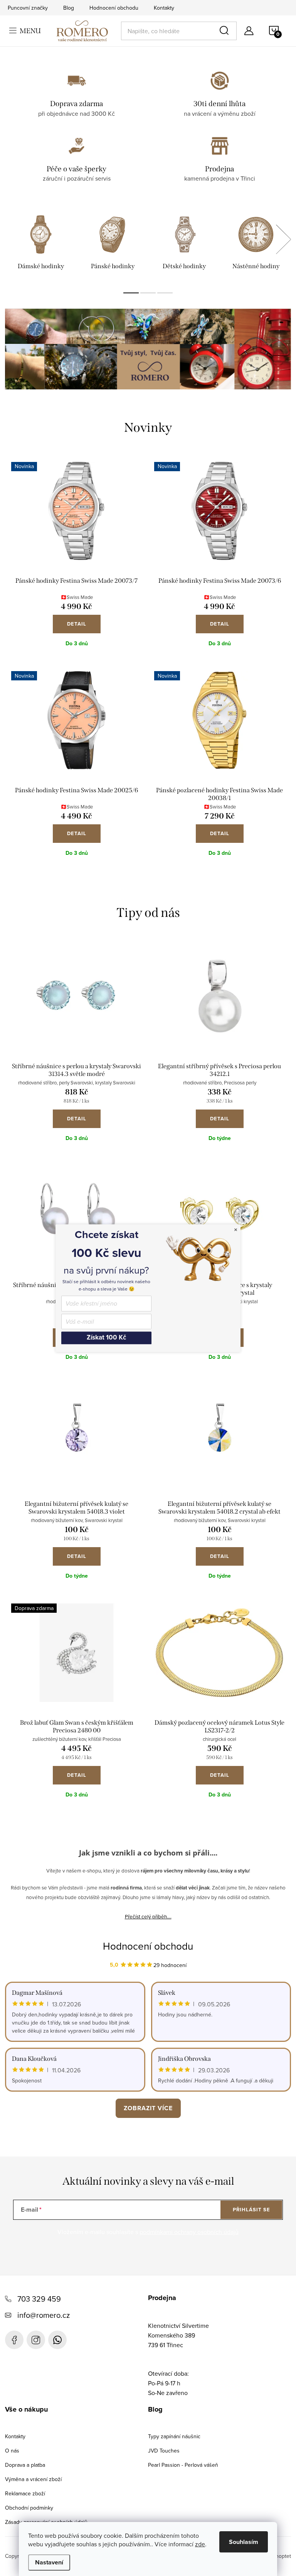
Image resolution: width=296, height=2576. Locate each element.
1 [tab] (131, 293)
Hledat (225, 31)
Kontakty (164, 8)
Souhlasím (244, 2542)
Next (283, 239)
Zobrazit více (148, 2108)
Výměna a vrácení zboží (33, 2479)
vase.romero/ (36, 2340)
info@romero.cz (44, 2315)
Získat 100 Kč (106, 1338)
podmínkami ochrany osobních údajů (189, 2232)
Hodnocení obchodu (114, 8)
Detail (77, 624)
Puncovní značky (28, 8)
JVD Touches (164, 2451)
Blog (69, 8)
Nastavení (49, 2562)
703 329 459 (39, 2299)
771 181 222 (57, 2340)
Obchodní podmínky (29, 2508)
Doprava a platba (25, 2465)
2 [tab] (148, 293)
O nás (12, 2451)
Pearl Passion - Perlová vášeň (183, 2465)
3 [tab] (165, 293)
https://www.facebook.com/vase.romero (14, 2340)
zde (200, 2544)
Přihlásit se (251, 2210)
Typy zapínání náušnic (174, 2436)
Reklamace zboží (25, 2493)
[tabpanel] (41, 244)
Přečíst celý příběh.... (148, 1916)
